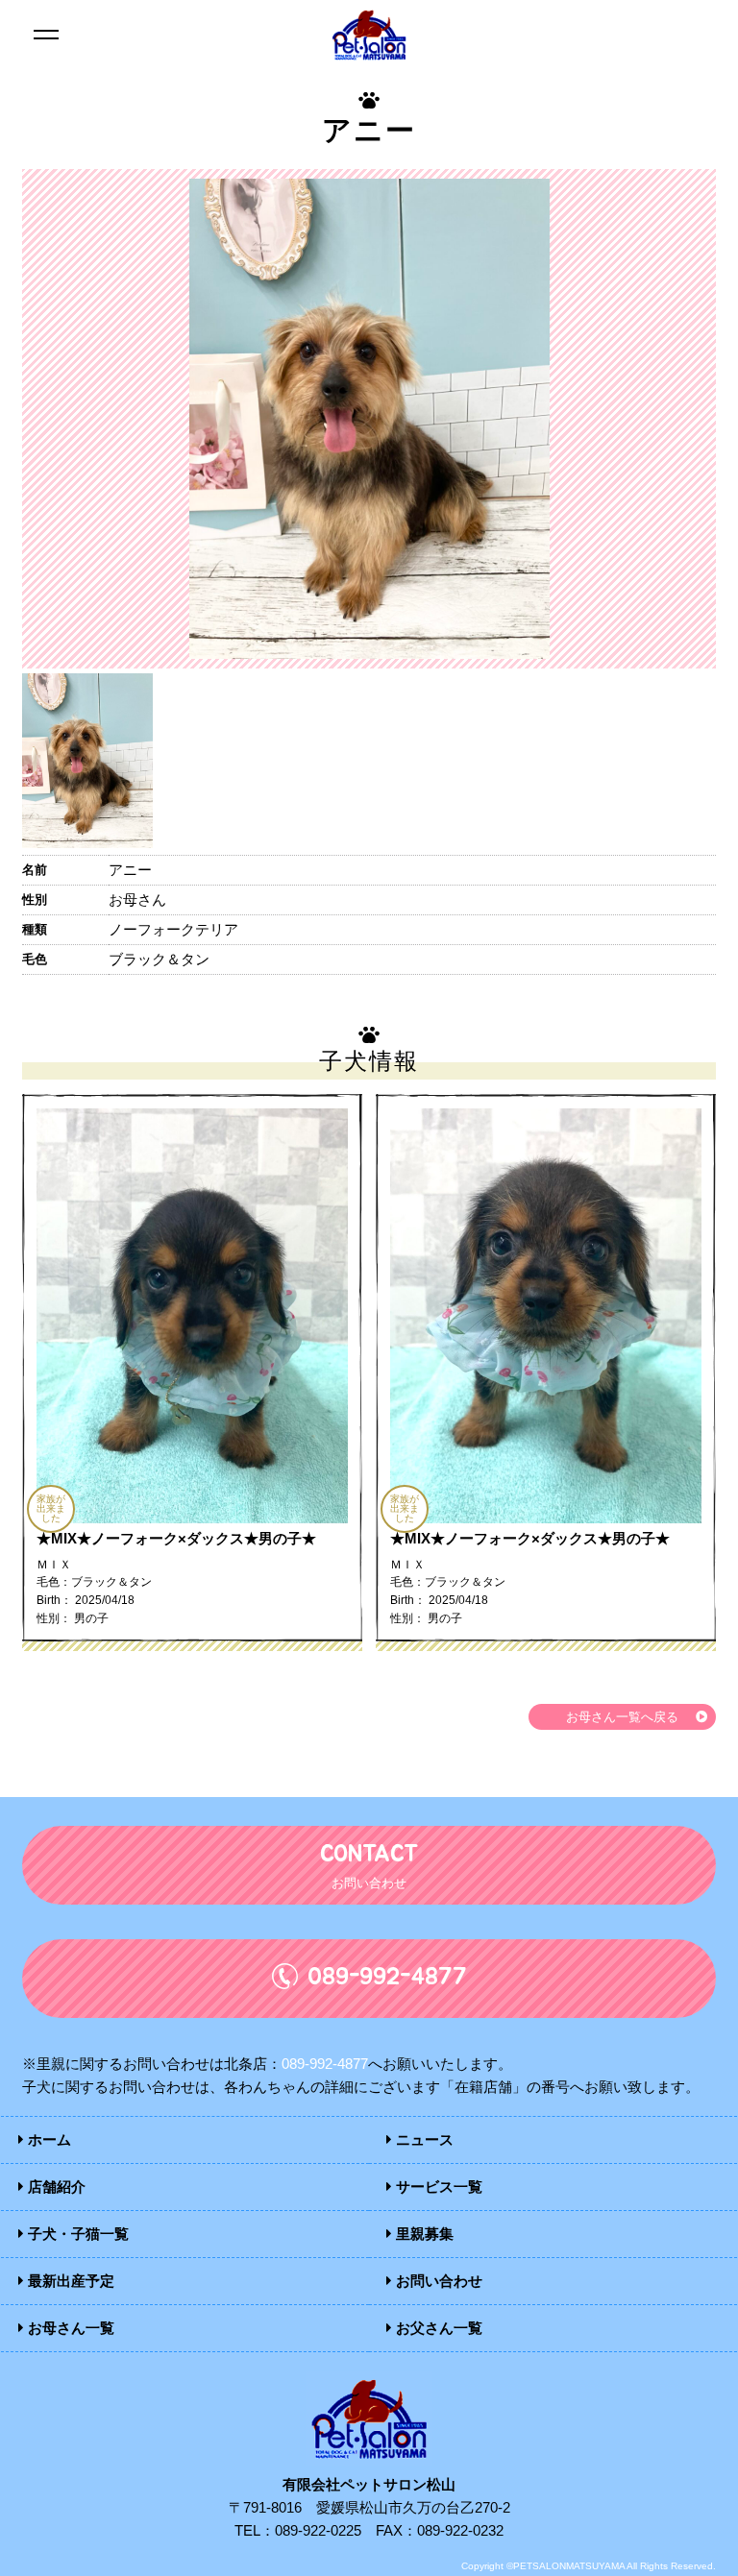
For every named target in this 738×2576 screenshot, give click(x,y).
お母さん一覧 (69, 2328)
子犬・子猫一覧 (76, 2234)
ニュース (423, 2139)
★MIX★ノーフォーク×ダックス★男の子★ (176, 1538)
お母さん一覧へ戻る (622, 1717)
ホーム (48, 2139)
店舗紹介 (55, 2187)
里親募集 (423, 2234)
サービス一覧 (437, 2187)
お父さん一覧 (437, 2328)
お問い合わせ (437, 2281)
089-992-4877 (325, 2064)
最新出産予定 (69, 2281)
